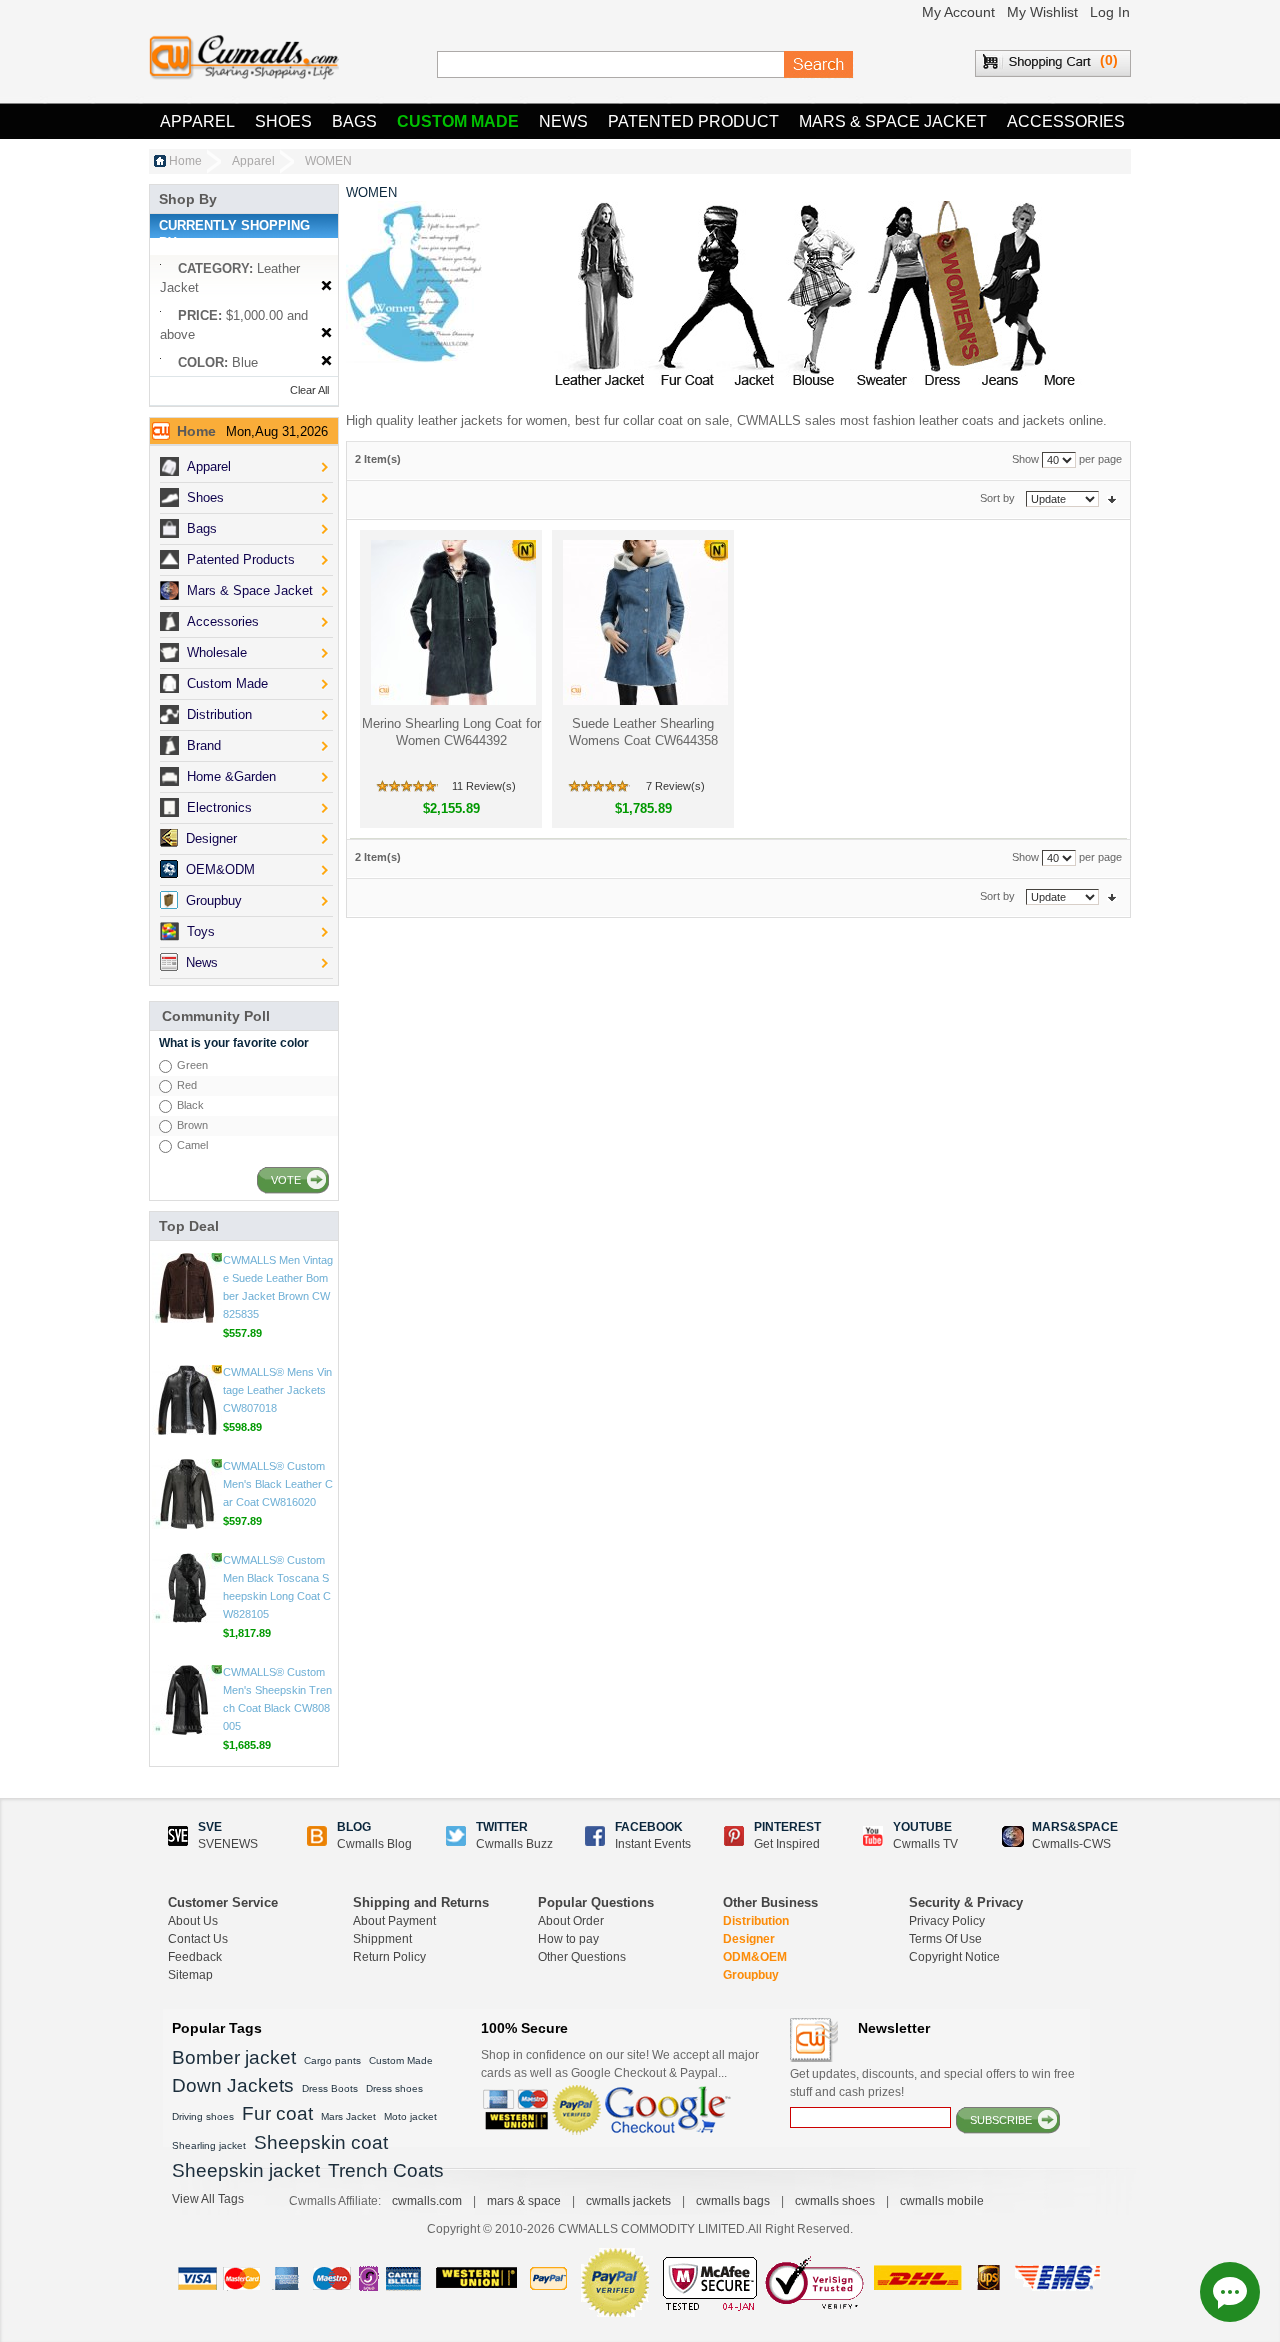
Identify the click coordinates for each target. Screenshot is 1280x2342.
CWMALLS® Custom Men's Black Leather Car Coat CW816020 (278, 1484)
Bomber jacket (234, 2057)
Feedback (195, 1957)
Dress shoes (394, 2088)
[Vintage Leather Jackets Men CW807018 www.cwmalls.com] (187, 1400)
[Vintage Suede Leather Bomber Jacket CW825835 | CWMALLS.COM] (187, 1288)
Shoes (283, 121)
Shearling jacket (209, 2145)
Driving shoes (203, 2116)
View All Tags (208, 2199)
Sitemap (190, 1975)
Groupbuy (751, 1975)
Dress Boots (330, 2088)
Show (1025, 459)
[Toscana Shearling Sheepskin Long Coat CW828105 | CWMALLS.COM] (187, 1588)
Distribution (756, 1921)
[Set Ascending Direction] (1112, 498)
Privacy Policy (947, 1921)
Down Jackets (233, 2085)
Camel (192, 1145)
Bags (354, 121)
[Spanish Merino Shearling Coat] (451, 622)
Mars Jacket (348, 2116)
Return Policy (389, 1957)
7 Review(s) (675, 786)
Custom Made (458, 121)
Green (192, 1065)
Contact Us (198, 1939)
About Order (571, 1921)
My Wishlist (1042, 12)
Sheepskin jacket (246, 2170)
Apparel (197, 121)
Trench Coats (386, 2170)
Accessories (1066, 121)
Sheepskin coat (321, 2142)
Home (185, 161)
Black (190, 1105)
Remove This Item (326, 286)
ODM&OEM (755, 1957)
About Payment (394, 1921)
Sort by (997, 498)
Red (187, 1085)
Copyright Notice (954, 1957)
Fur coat (277, 2113)
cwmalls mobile (942, 2201)
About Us (193, 1921)
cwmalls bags (733, 2201)
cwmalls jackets (628, 2201)
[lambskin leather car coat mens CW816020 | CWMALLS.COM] (187, 1494)
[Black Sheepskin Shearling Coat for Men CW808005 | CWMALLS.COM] (187, 1700)
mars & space (524, 2201)
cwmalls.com (427, 2201)
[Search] (819, 65)
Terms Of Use (945, 1939)
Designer (749, 1939)
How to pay (568, 1939)
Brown (192, 1125)
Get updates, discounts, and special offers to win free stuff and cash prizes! (932, 2083)
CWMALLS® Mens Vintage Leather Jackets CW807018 (277, 1390)
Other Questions (582, 1957)
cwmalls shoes (835, 2201)
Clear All (309, 390)
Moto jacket (410, 2116)
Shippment (382, 1939)
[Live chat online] (1230, 2292)
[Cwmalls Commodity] (244, 57)
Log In (1110, 12)
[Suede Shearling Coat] (643, 622)
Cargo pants (332, 2060)
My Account (958, 12)
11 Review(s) (484, 786)
